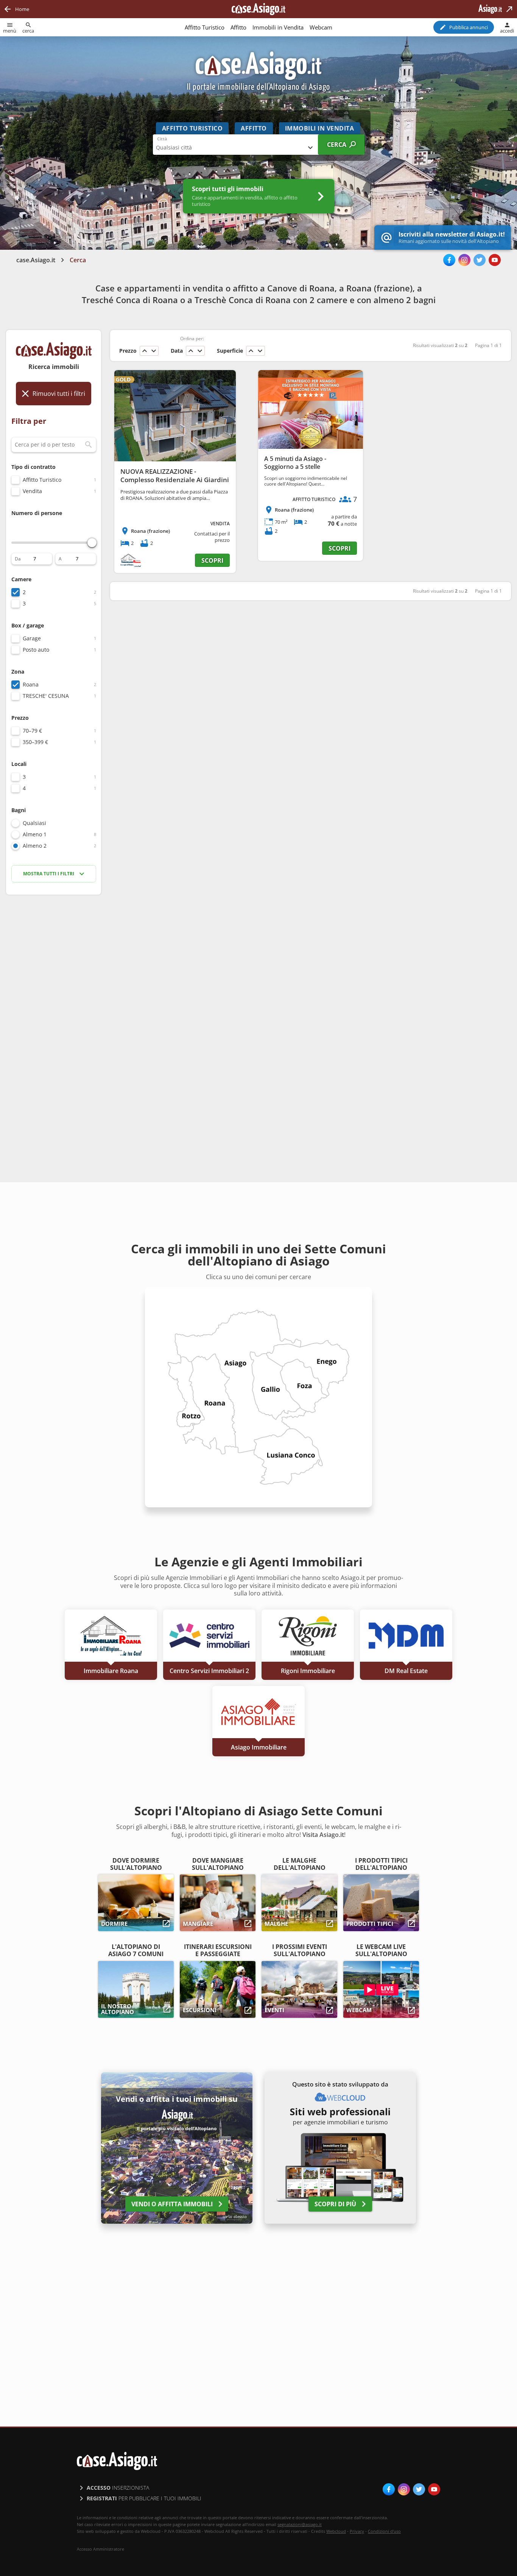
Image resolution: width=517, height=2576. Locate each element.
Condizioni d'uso (384, 2531)
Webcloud (336, 2531)
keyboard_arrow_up (145, 351)
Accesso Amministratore (100, 2549)
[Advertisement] (54, 1020)
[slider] (92, 543)
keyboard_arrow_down (154, 351)
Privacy (357, 2531)
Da (18, 559)
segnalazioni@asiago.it (300, 2524)
